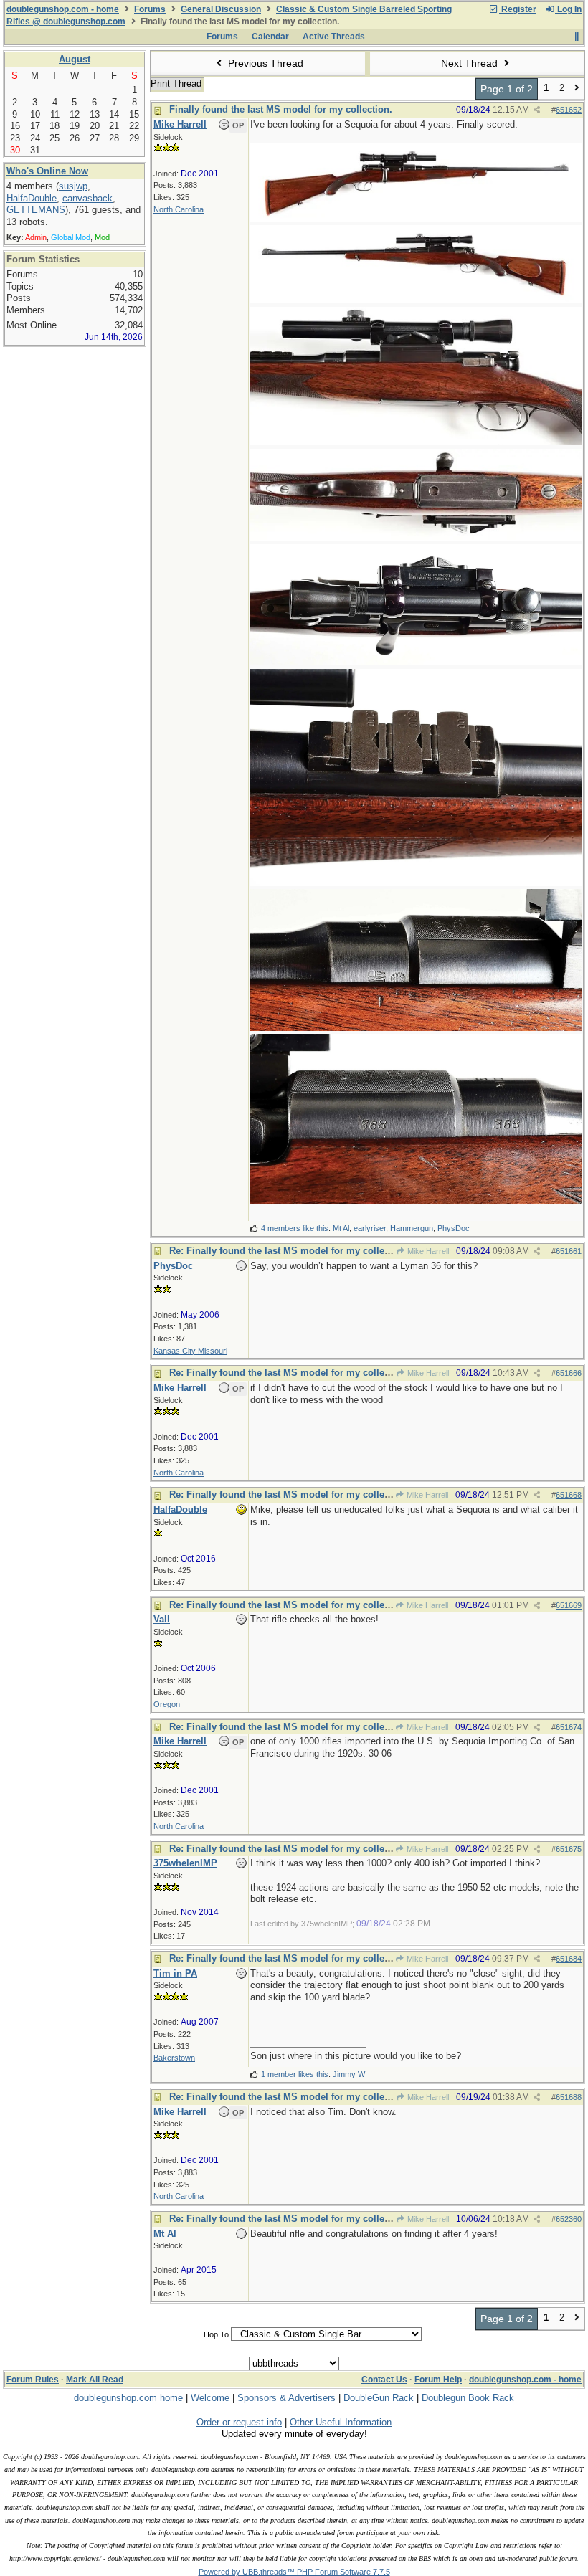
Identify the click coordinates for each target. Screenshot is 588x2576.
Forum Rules (33, 2380)
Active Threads (334, 37)
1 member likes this (295, 2074)
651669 (569, 1605)
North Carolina (179, 209)
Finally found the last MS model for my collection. (281, 109)
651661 (569, 1251)
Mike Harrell (427, 1251)
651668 (569, 1495)
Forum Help (438, 2380)
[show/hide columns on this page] (576, 37)
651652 (569, 110)
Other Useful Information (341, 2422)
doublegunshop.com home (128, 2398)
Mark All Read (95, 2380)
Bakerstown (174, 2058)
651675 (569, 1849)
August (75, 59)
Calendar (270, 37)
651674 (569, 1727)
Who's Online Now (47, 171)
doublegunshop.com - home (63, 9)
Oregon (167, 1704)
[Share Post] (537, 110)
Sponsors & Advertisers (286, 2398)
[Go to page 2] (577, 89)
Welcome (210, 2398)
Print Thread (176, 84)
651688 (569, 2097)
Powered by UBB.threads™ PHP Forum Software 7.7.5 (294, 2572)
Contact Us (384, 2380)
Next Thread (471, 63)
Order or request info (239, 2422)
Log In (568, 9)
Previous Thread (264, 63)
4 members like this (295, 1228)
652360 (569, 2219)
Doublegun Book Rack (468, 2398)
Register (518, 9)
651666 (569, 1373)
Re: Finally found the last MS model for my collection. (289, 1251)
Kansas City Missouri (190, 1351)
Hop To (216, 2334)
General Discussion (221, 9)
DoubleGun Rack (379, 2398)
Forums (150, 9)
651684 (569, 1959)
